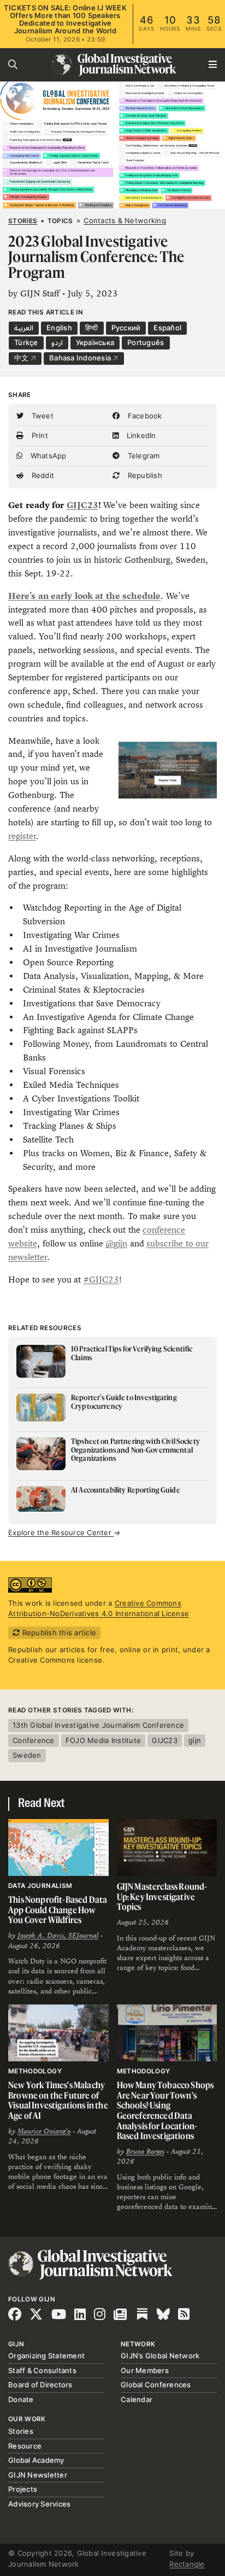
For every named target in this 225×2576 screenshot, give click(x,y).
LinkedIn (140, 435)
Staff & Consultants (42, 2370)
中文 (22, 358)
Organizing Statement (46, 2356)
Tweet (41, 416)
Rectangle (187, 2564)
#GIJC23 (101, 1280)
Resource (25, 2446)
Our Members (145, 2370)
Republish (144, 475)
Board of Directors (40, 2385)
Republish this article (58, 1633)
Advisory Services (39, 2504)
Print (39, 435)
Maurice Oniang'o (44, 2131)
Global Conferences (156, 2385)
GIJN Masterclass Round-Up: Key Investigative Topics (162, 1896)
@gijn (116, 1243)
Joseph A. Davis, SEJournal (58, 1936)
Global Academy (36, 2460)
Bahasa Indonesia (81, 358)
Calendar (137, 2399)
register (22, 836)
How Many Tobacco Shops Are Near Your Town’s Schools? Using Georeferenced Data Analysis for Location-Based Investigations (165, 2110)
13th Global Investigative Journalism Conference (98, 1725)
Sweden (27, 1755)
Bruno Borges (145, 2152)
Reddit (42, 475)
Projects (23, 2489)
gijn (195, 1740)
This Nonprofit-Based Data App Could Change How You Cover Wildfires (58, 1910)
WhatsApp (47, 456)
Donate (21, 2399)
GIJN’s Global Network (160, 2356)
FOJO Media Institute (103, 1740)
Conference (34, 1740)
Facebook (143, 416)
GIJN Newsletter (38, 2475)
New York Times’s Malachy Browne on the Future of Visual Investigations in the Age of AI (58, 2100)
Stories (23, 221)
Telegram (142, 456)
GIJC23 (82, 505)
